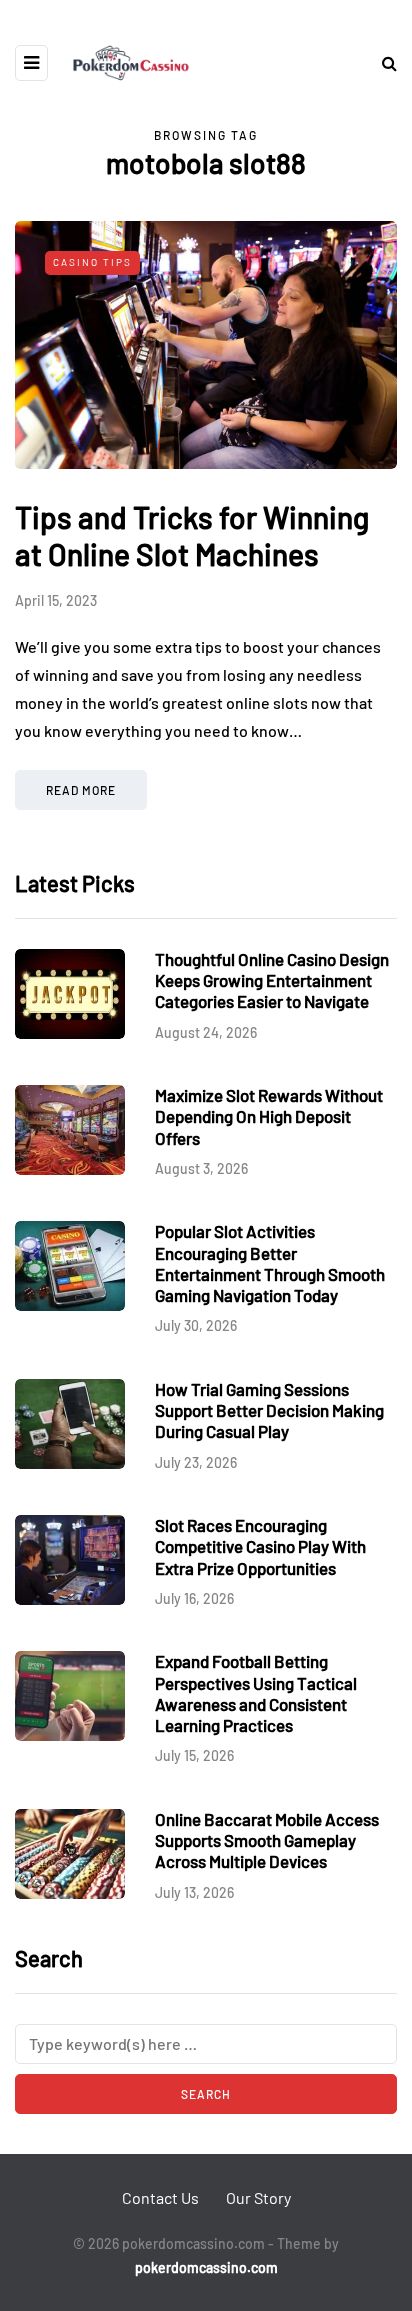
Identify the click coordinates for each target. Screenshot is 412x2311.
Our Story (258, 2197)
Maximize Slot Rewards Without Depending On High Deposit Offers (269, 1116)
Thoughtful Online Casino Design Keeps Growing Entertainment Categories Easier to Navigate (272, 980)
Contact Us (160, 2197)
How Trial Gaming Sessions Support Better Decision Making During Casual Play (269, 1410)
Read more (81, 790)
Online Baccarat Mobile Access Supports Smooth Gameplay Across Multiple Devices (267, 1840)
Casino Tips (92, 262)
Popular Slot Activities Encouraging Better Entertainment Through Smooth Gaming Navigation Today (270, 1263)
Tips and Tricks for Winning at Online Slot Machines (192, 536)
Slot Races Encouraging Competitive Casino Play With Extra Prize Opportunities (260, 1546)
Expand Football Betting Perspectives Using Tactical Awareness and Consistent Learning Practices (256, 1693)
